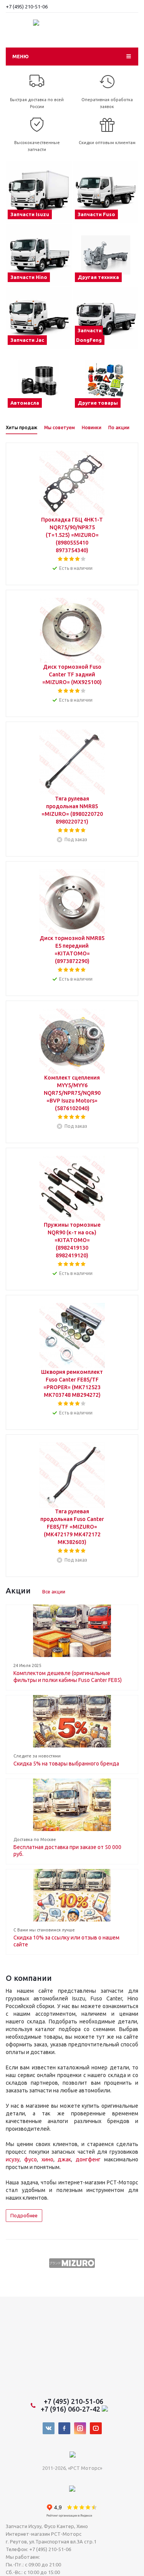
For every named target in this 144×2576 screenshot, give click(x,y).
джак (64, 2159)
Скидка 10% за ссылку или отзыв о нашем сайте (66, 1941)
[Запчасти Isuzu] (39, 192)
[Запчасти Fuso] (106, 192)
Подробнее (24, 2215)
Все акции (54, 1592)
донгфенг (88, 2159)
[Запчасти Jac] (39, 318)
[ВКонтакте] (49, 2428)
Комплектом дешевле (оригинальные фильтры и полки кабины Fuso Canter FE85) (68, 1677)
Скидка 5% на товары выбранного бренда (66, 1764)
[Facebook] (64, 2428)
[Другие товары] (106, 381)
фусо (31, 2159)
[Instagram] (80, 2428)
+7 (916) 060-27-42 (71, 2409)
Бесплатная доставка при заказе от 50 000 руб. (67, 1851)
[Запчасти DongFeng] (106, 318)
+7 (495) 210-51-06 (27, 7)
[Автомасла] (39, 381)
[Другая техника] (106, 255)
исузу (13, 2159)
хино (47, 2159)
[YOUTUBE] (96, 2428)
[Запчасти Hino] (39, 255)
